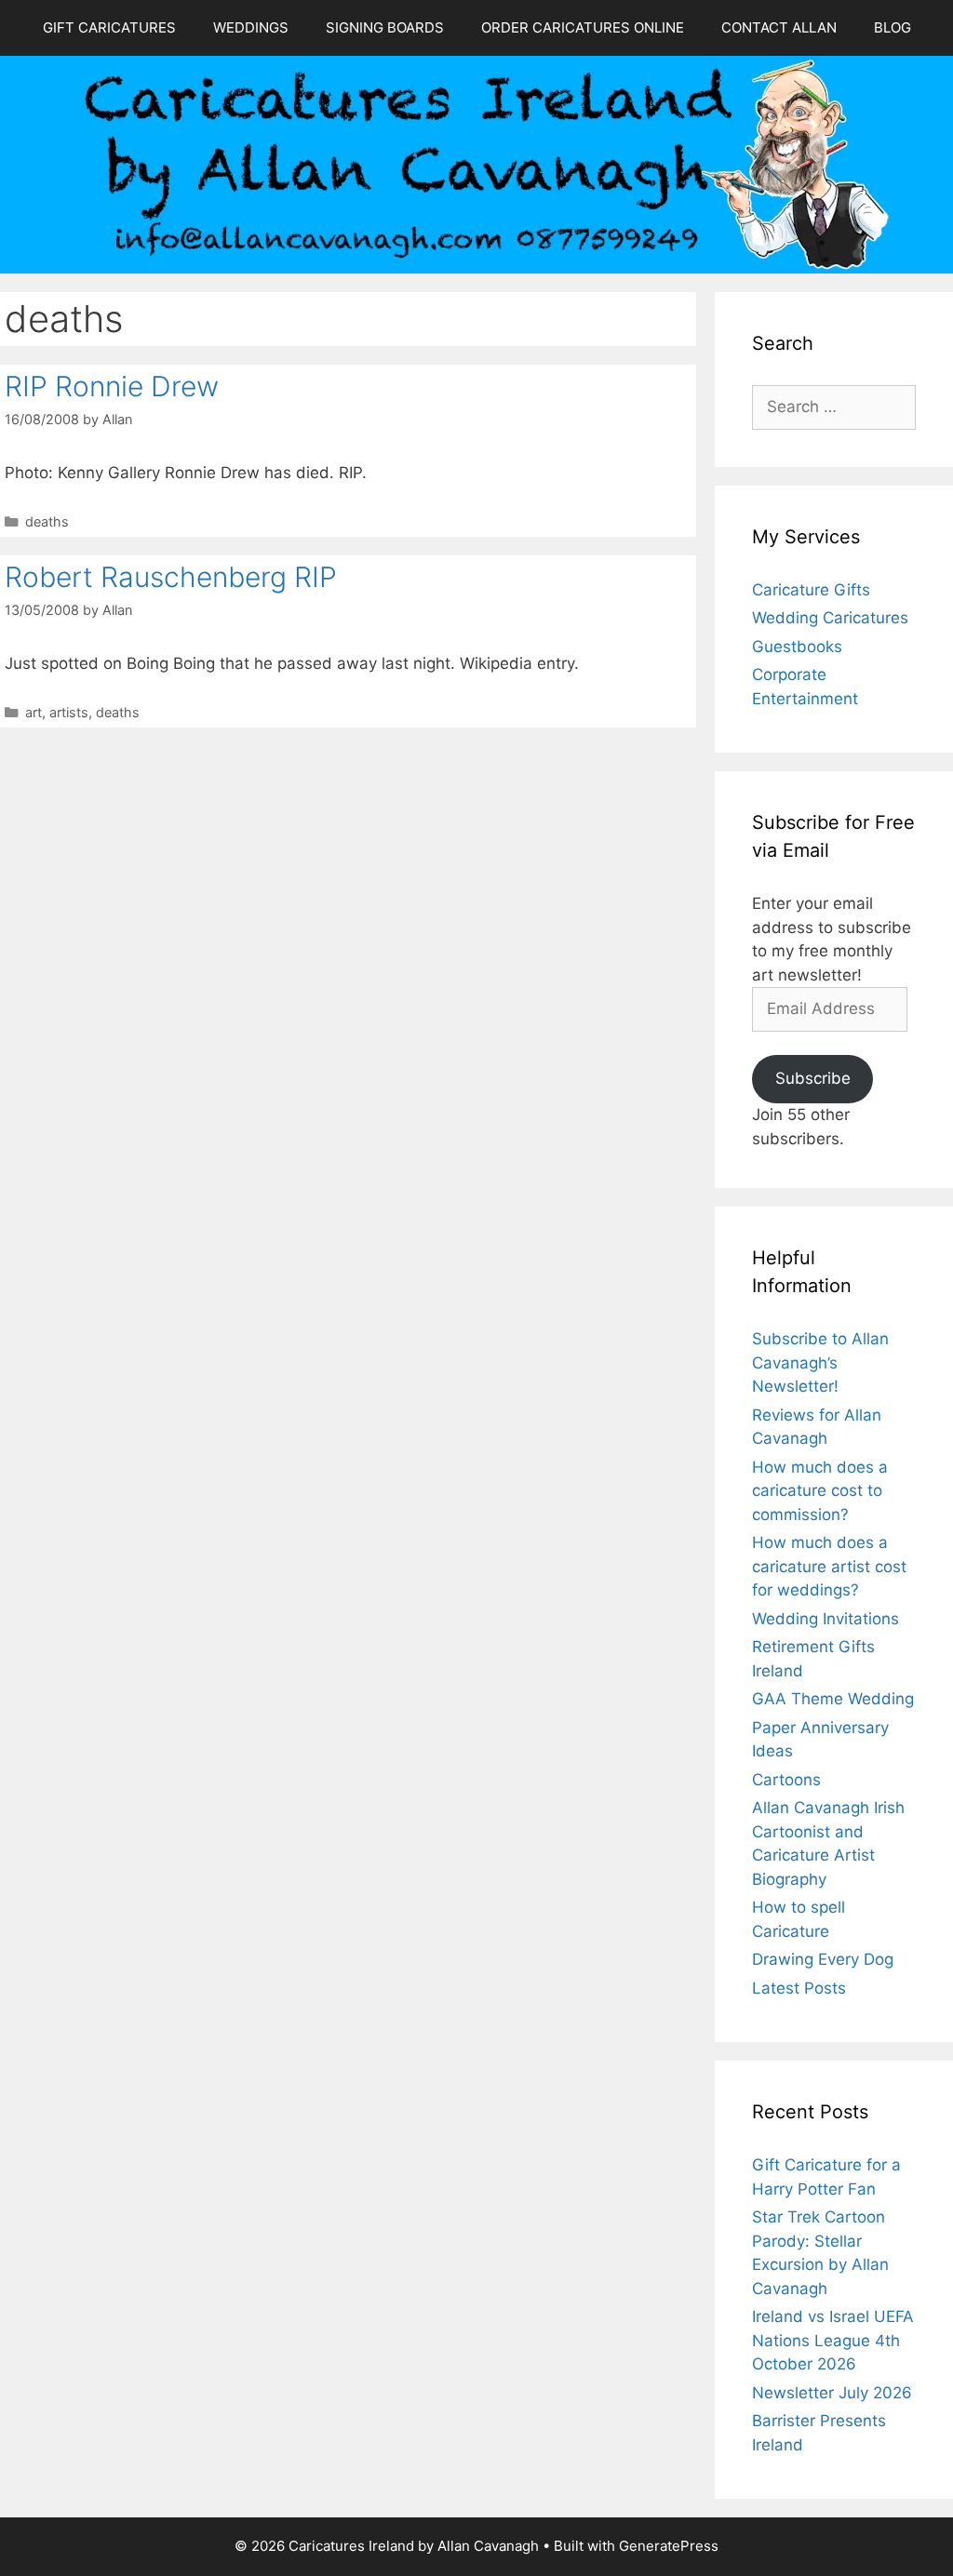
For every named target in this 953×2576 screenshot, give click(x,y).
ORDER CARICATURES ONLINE (583, 27)
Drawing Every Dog (823, 1959)
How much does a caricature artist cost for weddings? (829, 1566)
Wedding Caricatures (830, 618)
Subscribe (813, 1078)
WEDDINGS (251, 27)
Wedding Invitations (825, 1619)
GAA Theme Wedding (833, 1699)
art (34, 712)
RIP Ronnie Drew (112, 386)
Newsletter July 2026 (832, 2393)
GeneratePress (669, 2546)
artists (69, 712)
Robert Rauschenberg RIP (171, 577)
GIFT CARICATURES (109, 27)
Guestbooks (797, 647)
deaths (47, 521)
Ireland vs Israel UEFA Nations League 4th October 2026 (833, 2340)
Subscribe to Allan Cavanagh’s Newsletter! (820, 1362)
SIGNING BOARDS (385, 27)
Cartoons (786, 1780)
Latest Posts (799, 1988)
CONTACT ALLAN (779, 27)
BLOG (893, 27)
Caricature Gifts (811, 590)
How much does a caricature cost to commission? (820, 1491)
